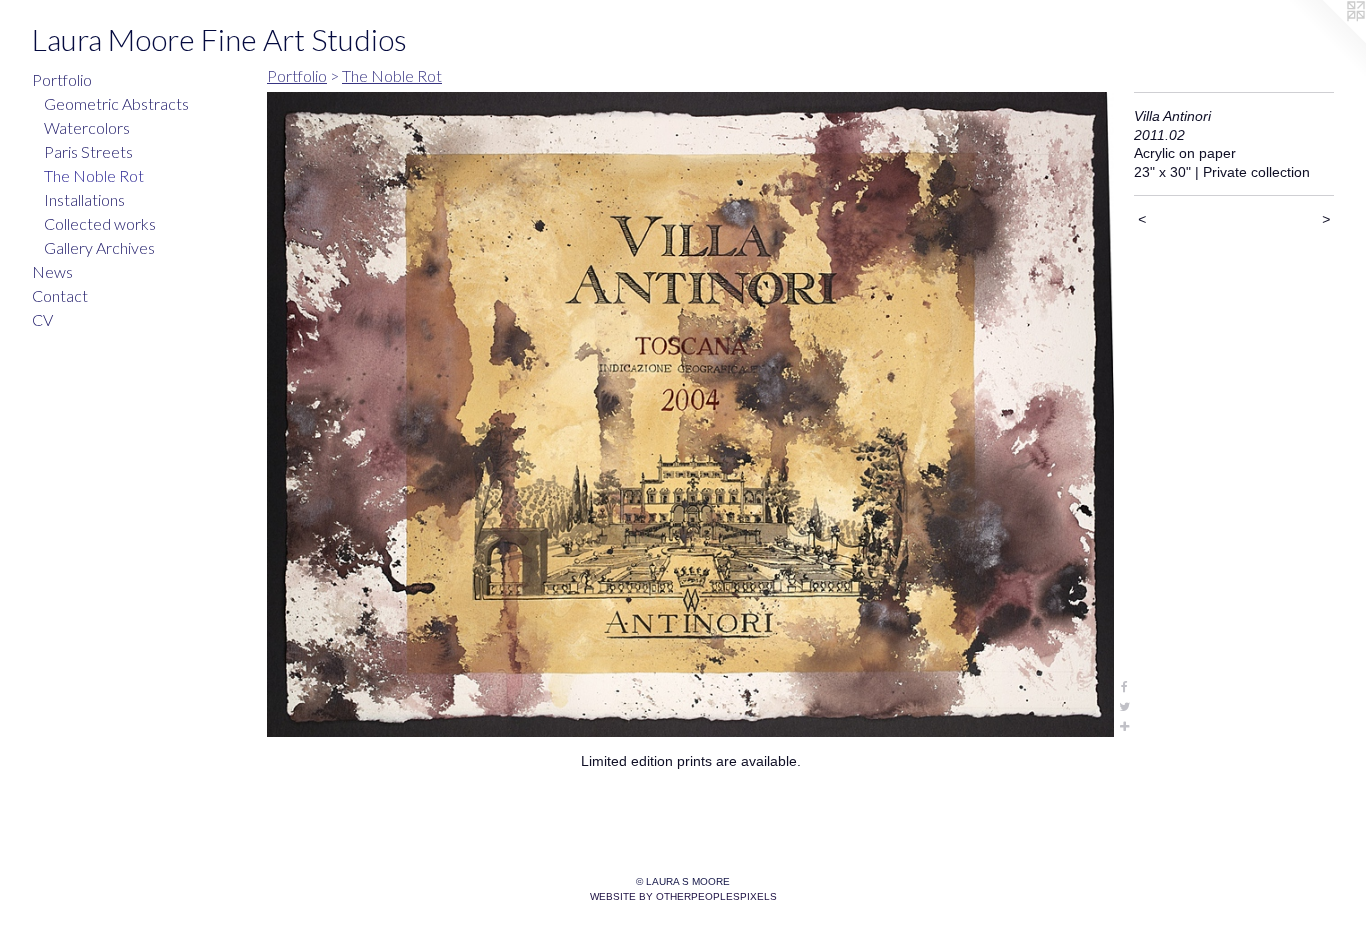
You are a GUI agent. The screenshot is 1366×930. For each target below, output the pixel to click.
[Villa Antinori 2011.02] (690, 414)
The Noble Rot (94, 175)
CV (42, 319)
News (52, 271)
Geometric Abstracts (116, 103)
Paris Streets (88, 151)
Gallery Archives (99, 247)
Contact (60, 295)
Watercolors (87, 127)
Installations (84, 199)
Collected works (100, 223)
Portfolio (62, 79)
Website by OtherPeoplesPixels (683, 896)
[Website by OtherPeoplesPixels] (1326, 40)
